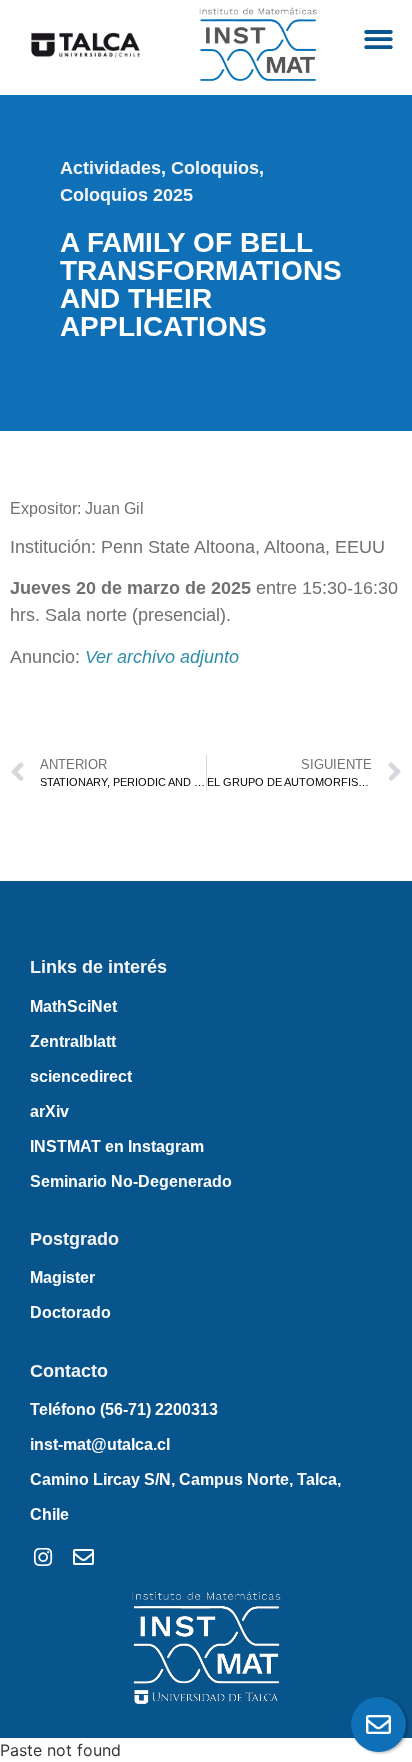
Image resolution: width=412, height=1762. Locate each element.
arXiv (49, 1111)
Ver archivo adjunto (162, 657)
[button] (378, 40)
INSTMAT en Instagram (117, 1146)
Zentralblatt (73, 1041)
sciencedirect (81, 1076)
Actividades (110, 168)
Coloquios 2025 (126, 195)
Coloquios (215, 168)
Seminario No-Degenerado (131, 1181)
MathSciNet (73, 1006)
